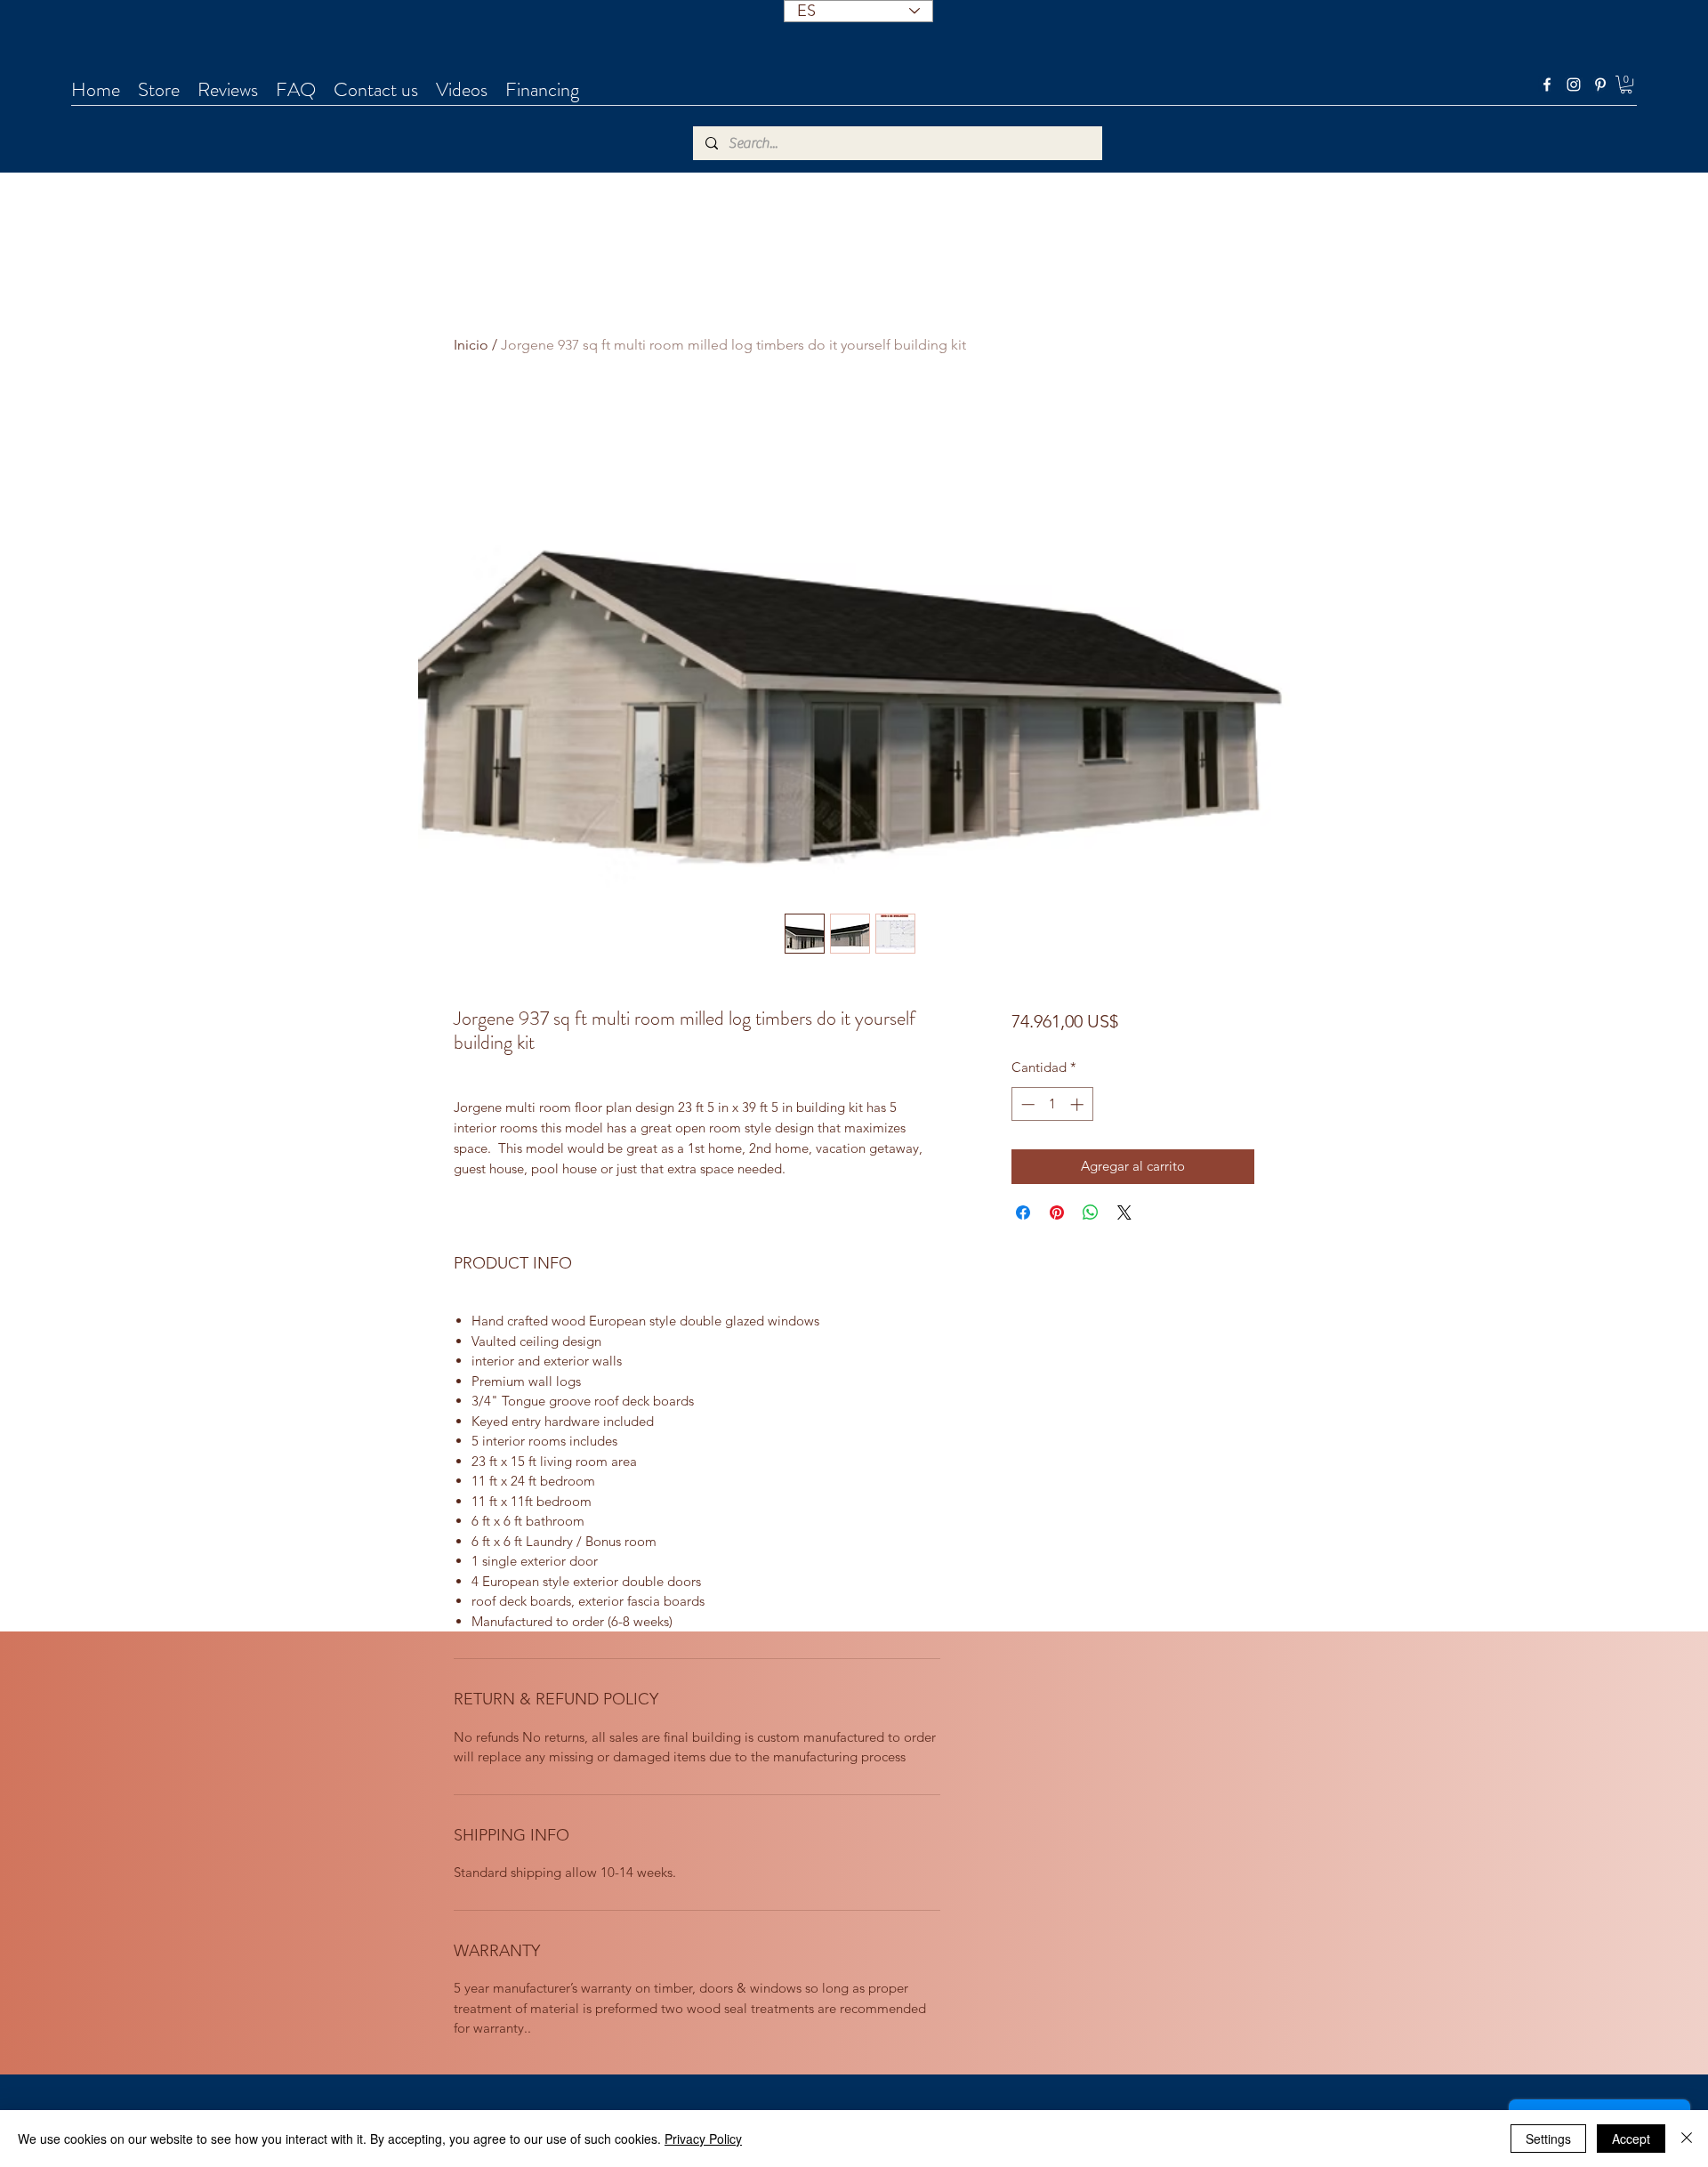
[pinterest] (1600, 85)
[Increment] (1079, 1104)
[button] (1626, 85)
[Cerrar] (1687, 2139)
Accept (1631, 2139)
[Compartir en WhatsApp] (1091, 1212)
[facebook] (1547, 85)
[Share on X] (1124, 1212)
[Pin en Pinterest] (1057, 1212)
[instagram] (1574, 85)
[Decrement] (1026, 1104)
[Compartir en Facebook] (1023, 1212)
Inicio (471, 345)
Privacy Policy (703, 2139)
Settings (1548, 2139)
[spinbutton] (1052, 1104)
